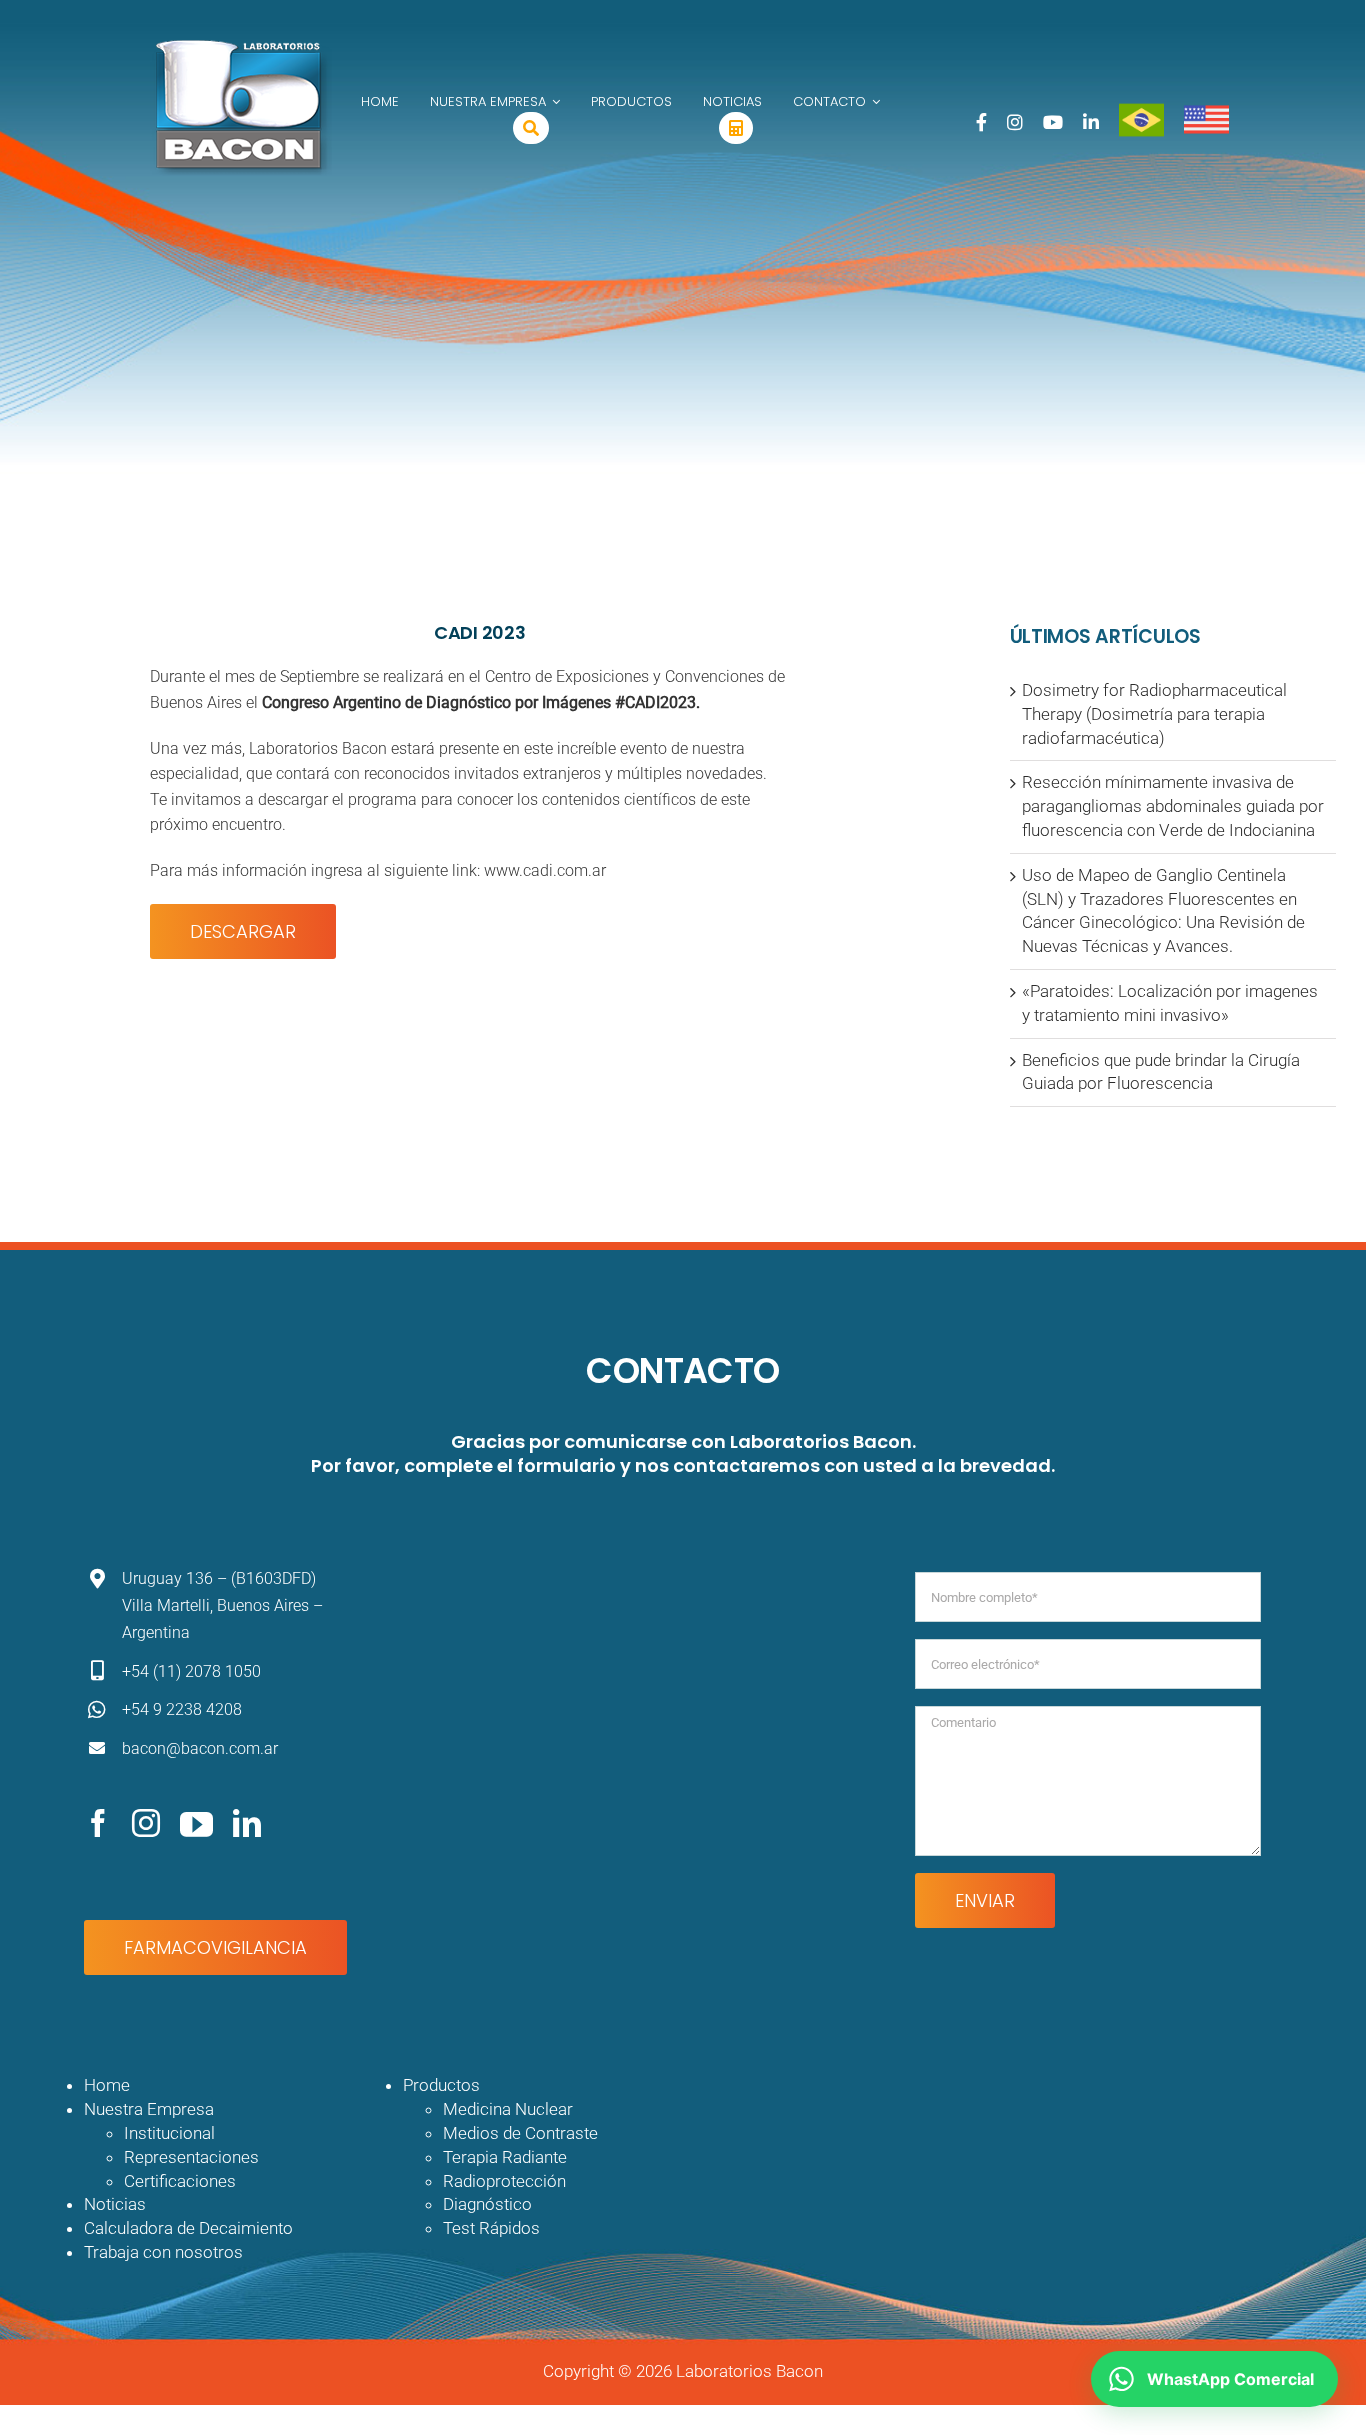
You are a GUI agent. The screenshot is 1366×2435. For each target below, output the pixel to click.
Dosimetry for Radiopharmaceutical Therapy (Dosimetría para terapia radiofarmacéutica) (1154, 714)
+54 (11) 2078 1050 (191, 1671)
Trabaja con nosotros (163, 2252)
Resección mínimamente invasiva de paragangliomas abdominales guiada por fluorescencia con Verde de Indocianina (1173, 806)
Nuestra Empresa (149, 2109)
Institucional (169, 2133)
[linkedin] (247, 1823)
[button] (1214, 2379)
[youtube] (196, 1823)
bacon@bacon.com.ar (200, 1748)
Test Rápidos (491, 2228)
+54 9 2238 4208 (182, 1709)
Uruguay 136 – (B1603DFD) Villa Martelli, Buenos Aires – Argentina (222, 1605)
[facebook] (98, 1823)
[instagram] (146, 1823)
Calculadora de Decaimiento (188, 2228)
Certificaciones (180, 2181)
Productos (441, 2085)
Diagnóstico (487, 2204)
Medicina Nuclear (508, 2109)
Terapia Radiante (505, 2157)
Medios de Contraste (520, 2133)
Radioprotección (504, 2181)
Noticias (115, 2204)
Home (107, 2085)
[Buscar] (531, 128)
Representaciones (191, 2157)
